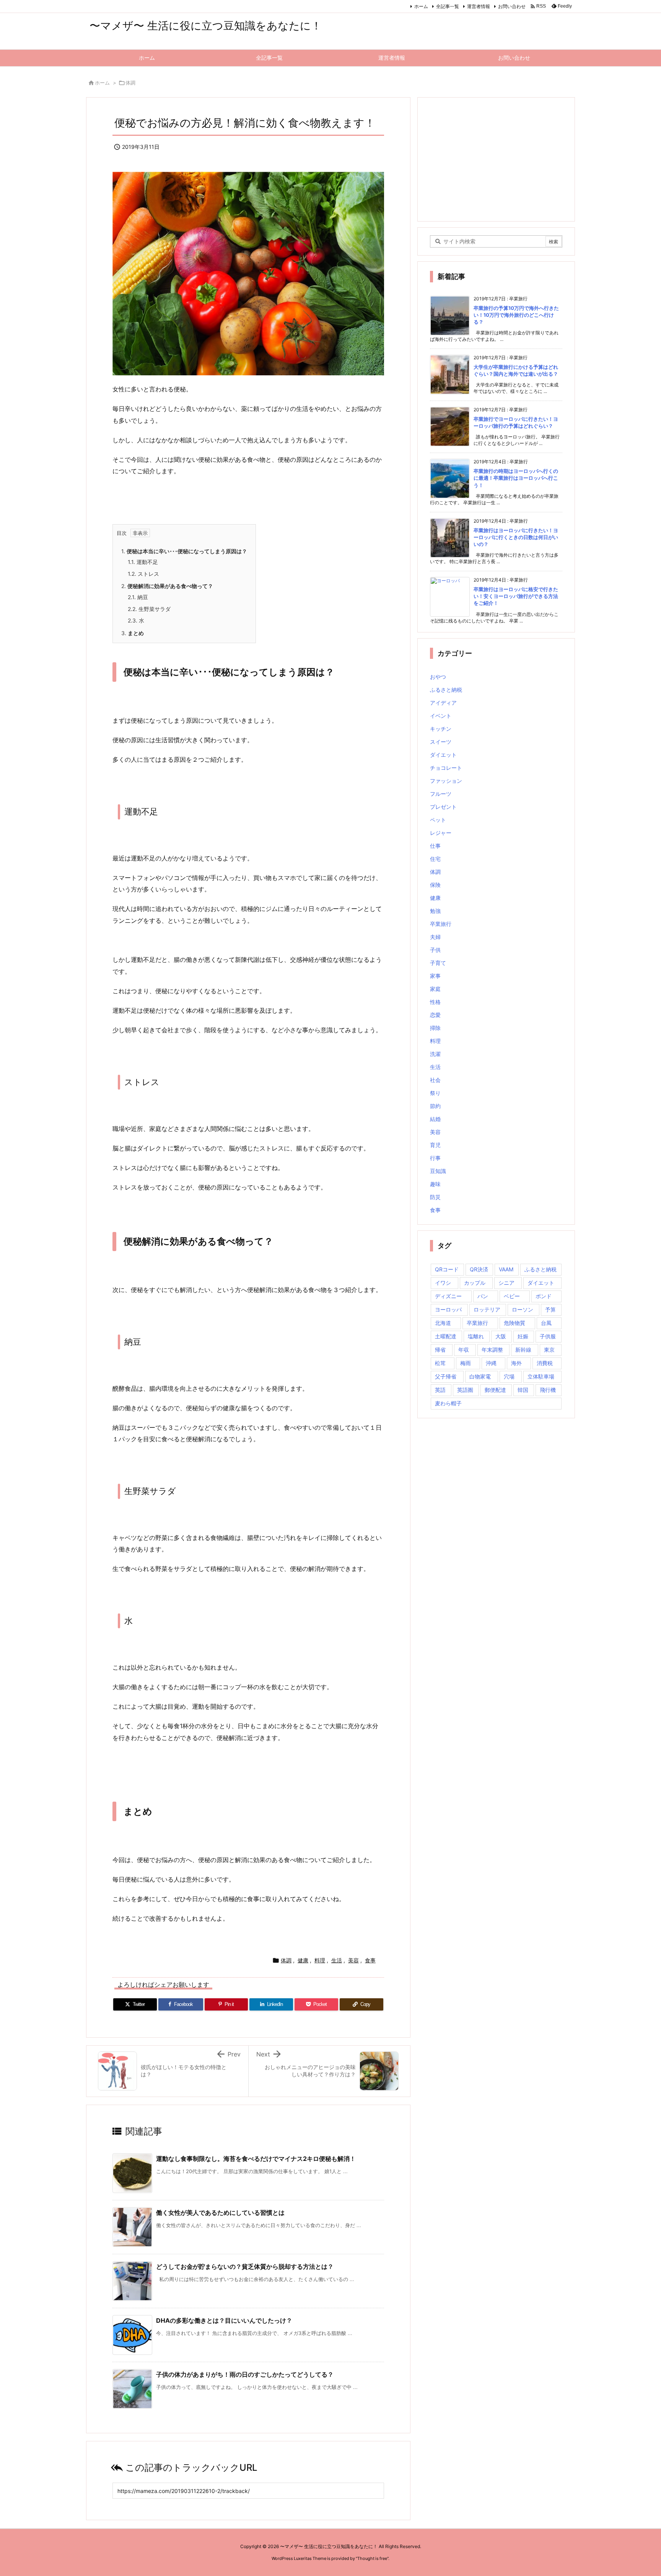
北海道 (443, 1323)
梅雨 (466, 1363)
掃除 (435, 1028)
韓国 (523, 1390)
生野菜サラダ (149, 609)
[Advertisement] (496, 159)
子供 (435, 950)
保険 (435, 885)
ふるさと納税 (446, 690)
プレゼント (443, 807)
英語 (440, 1390)
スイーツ (441, 742)
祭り (435, 1093)
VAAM (506, 1269)
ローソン (523, 1309)
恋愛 (435, 1015)
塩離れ (476, 1336)
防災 (435, 1197)
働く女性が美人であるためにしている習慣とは (220, 2213)
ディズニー (448, 1296)
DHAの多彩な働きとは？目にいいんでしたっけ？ (224, 2320)
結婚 (435, 1119)
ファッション (446, 781)
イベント (441, 716)
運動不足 (143, 562)
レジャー (441, 833)
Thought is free (372, 2558)
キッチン (441, 729)
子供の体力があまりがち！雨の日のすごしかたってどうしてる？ (245, 2374)
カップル (475, 1283)
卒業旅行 (441, 924)
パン (483, 1296)
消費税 (545, 1363)
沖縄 (491, 1363)
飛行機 (548, 1390)
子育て (438, 963)
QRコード (447, 1269)
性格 (435, 1002)
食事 (370, 1960)
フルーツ (441, 794)
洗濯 (435, 1054)
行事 (435, 1158)
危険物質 (514, 1323)
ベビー (512, 1296)
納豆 (138, 597)
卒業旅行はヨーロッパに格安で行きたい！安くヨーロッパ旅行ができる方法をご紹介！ (516, 596)
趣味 (435, 1184)
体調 (130, 83)
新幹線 (523, 1350)
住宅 (435, 859)
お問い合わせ (512, 6)
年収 (464, 1350)
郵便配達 (495, 1390)
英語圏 (465, 1390)
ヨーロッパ (448, 1309)
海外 (516, 1363)
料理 (320, 1960)
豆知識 (438, 1171)
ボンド (544, 1296)
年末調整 (492, 1350)
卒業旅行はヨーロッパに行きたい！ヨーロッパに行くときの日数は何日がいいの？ (516, 537)
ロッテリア (487, 1309)
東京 (549, 1350)
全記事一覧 (448, 6)
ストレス (143, 574)
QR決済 (479, 1269)
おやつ (438, 677)
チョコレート (446, 768)
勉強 (435, 911)
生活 (337, 1960)
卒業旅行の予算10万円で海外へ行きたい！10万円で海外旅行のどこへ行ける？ (516, 315)
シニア (506, 1283)
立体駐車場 (541, 1376)
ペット (438, 820)
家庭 (435, 989)
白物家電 (480, 1376)
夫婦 (435, 937)
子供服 (548, 1336)
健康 (303, 1960)
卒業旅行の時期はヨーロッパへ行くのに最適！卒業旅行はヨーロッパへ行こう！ (516, 478)
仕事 (435, 846)
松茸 (440, 1363)
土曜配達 (446, 1336)
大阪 (501, 1336)
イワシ (443, 1283)
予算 (550, 1309)
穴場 (509, 1376)
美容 (353, 1960)
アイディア (443, 703)
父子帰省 (446, 1376)
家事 (435, 976)
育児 (435, 1145)
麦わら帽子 (448, 1403)
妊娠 (523, 1336)
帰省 (440, 1350)
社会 (435, 1080)
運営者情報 (479, 6)
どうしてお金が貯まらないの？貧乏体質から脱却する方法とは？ (245, 2266)
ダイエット (443, 755)
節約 (435, 1106)
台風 (546, 1323)
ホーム (421, 6)
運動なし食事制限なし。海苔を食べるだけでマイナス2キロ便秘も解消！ (256, 2159)
